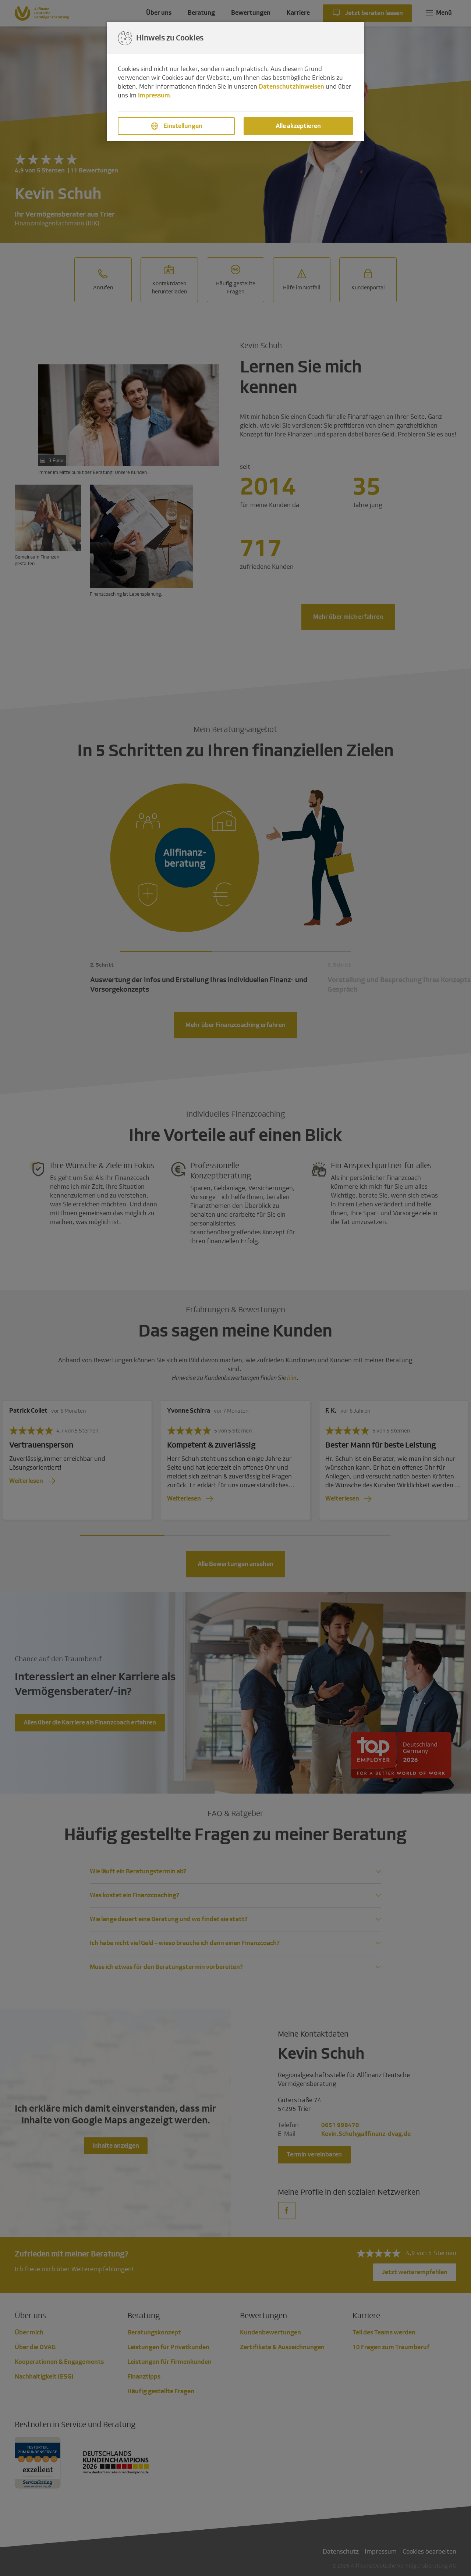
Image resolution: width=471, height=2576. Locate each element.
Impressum (154, 95)
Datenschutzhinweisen (291, 87)
